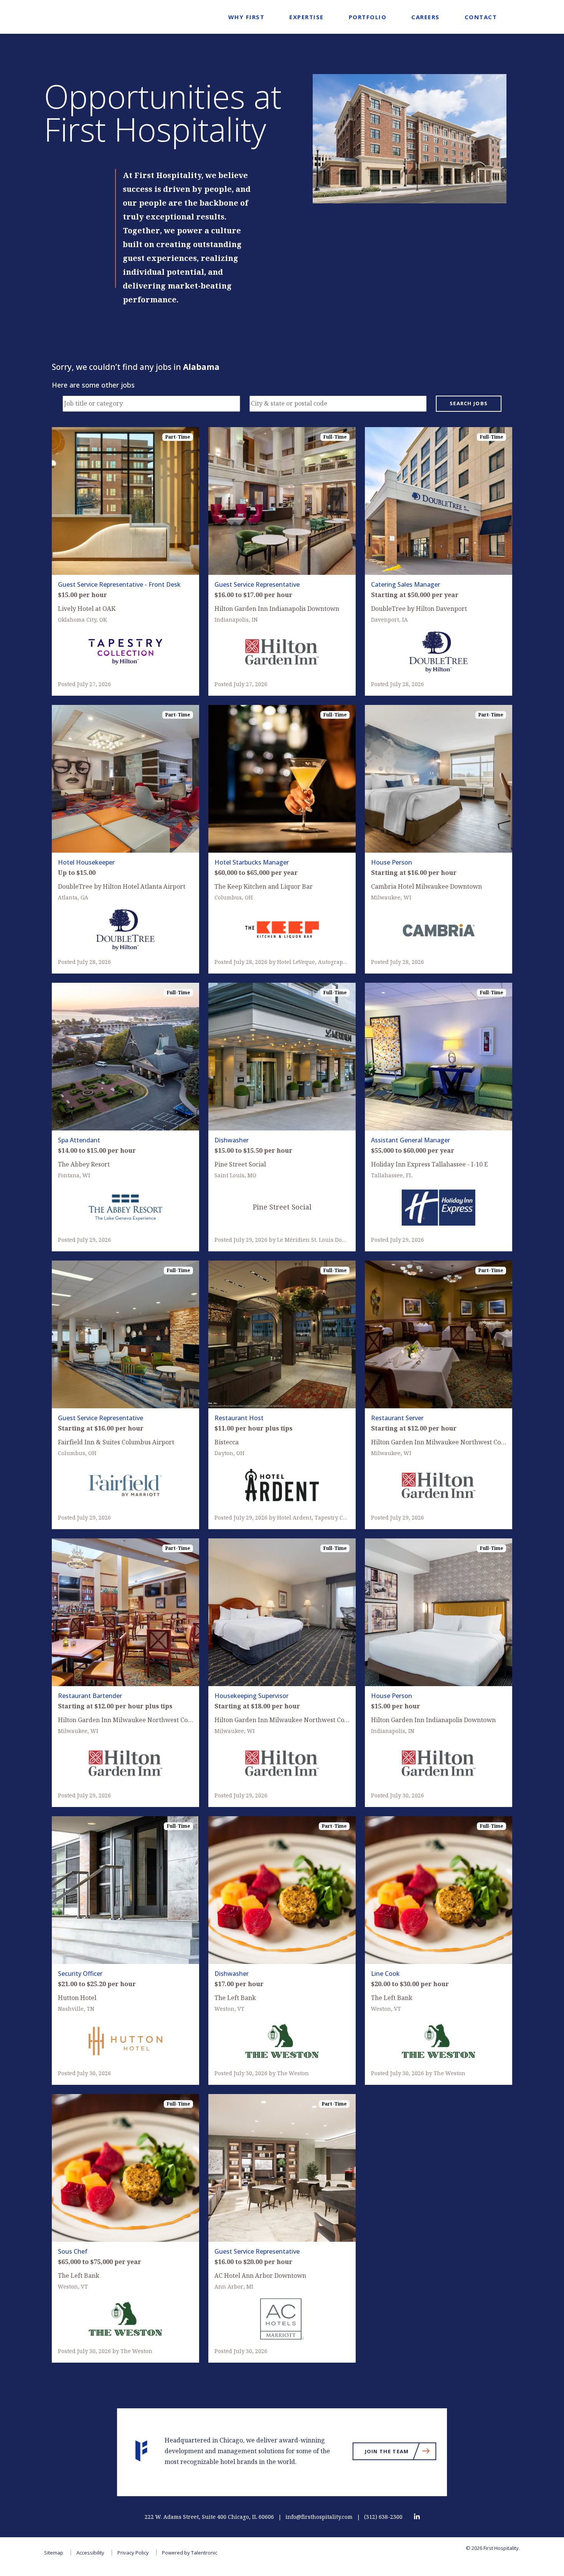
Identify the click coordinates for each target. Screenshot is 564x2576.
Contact (481, 17)
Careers (425, 17)
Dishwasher (232, 1140)
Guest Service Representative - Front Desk (119, 584)
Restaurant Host (239, 1418)
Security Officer (80, 1974)
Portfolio (368, 17)
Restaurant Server (397, 1418)
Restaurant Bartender (90, 1696)
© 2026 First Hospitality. (493, 2548)
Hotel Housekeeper (86, 862)
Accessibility (90, 2553)
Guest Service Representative (257, 584)
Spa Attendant (79, 1140)
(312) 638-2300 (383, 2517)
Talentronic (204, 2553)
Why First (247, 17)
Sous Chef (73, 2251)
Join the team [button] (401, 2453)
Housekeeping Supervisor (251, 1696)
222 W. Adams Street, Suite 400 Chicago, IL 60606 (209, 2517)
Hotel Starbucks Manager (252, 862)
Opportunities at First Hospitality (163, 113)
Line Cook (385, 1974)
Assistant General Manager (411, 1140)
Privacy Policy (133, 2553)
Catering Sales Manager (406, 584)
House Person (392, 862)
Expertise (307, 17)
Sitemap (54, 2553)
